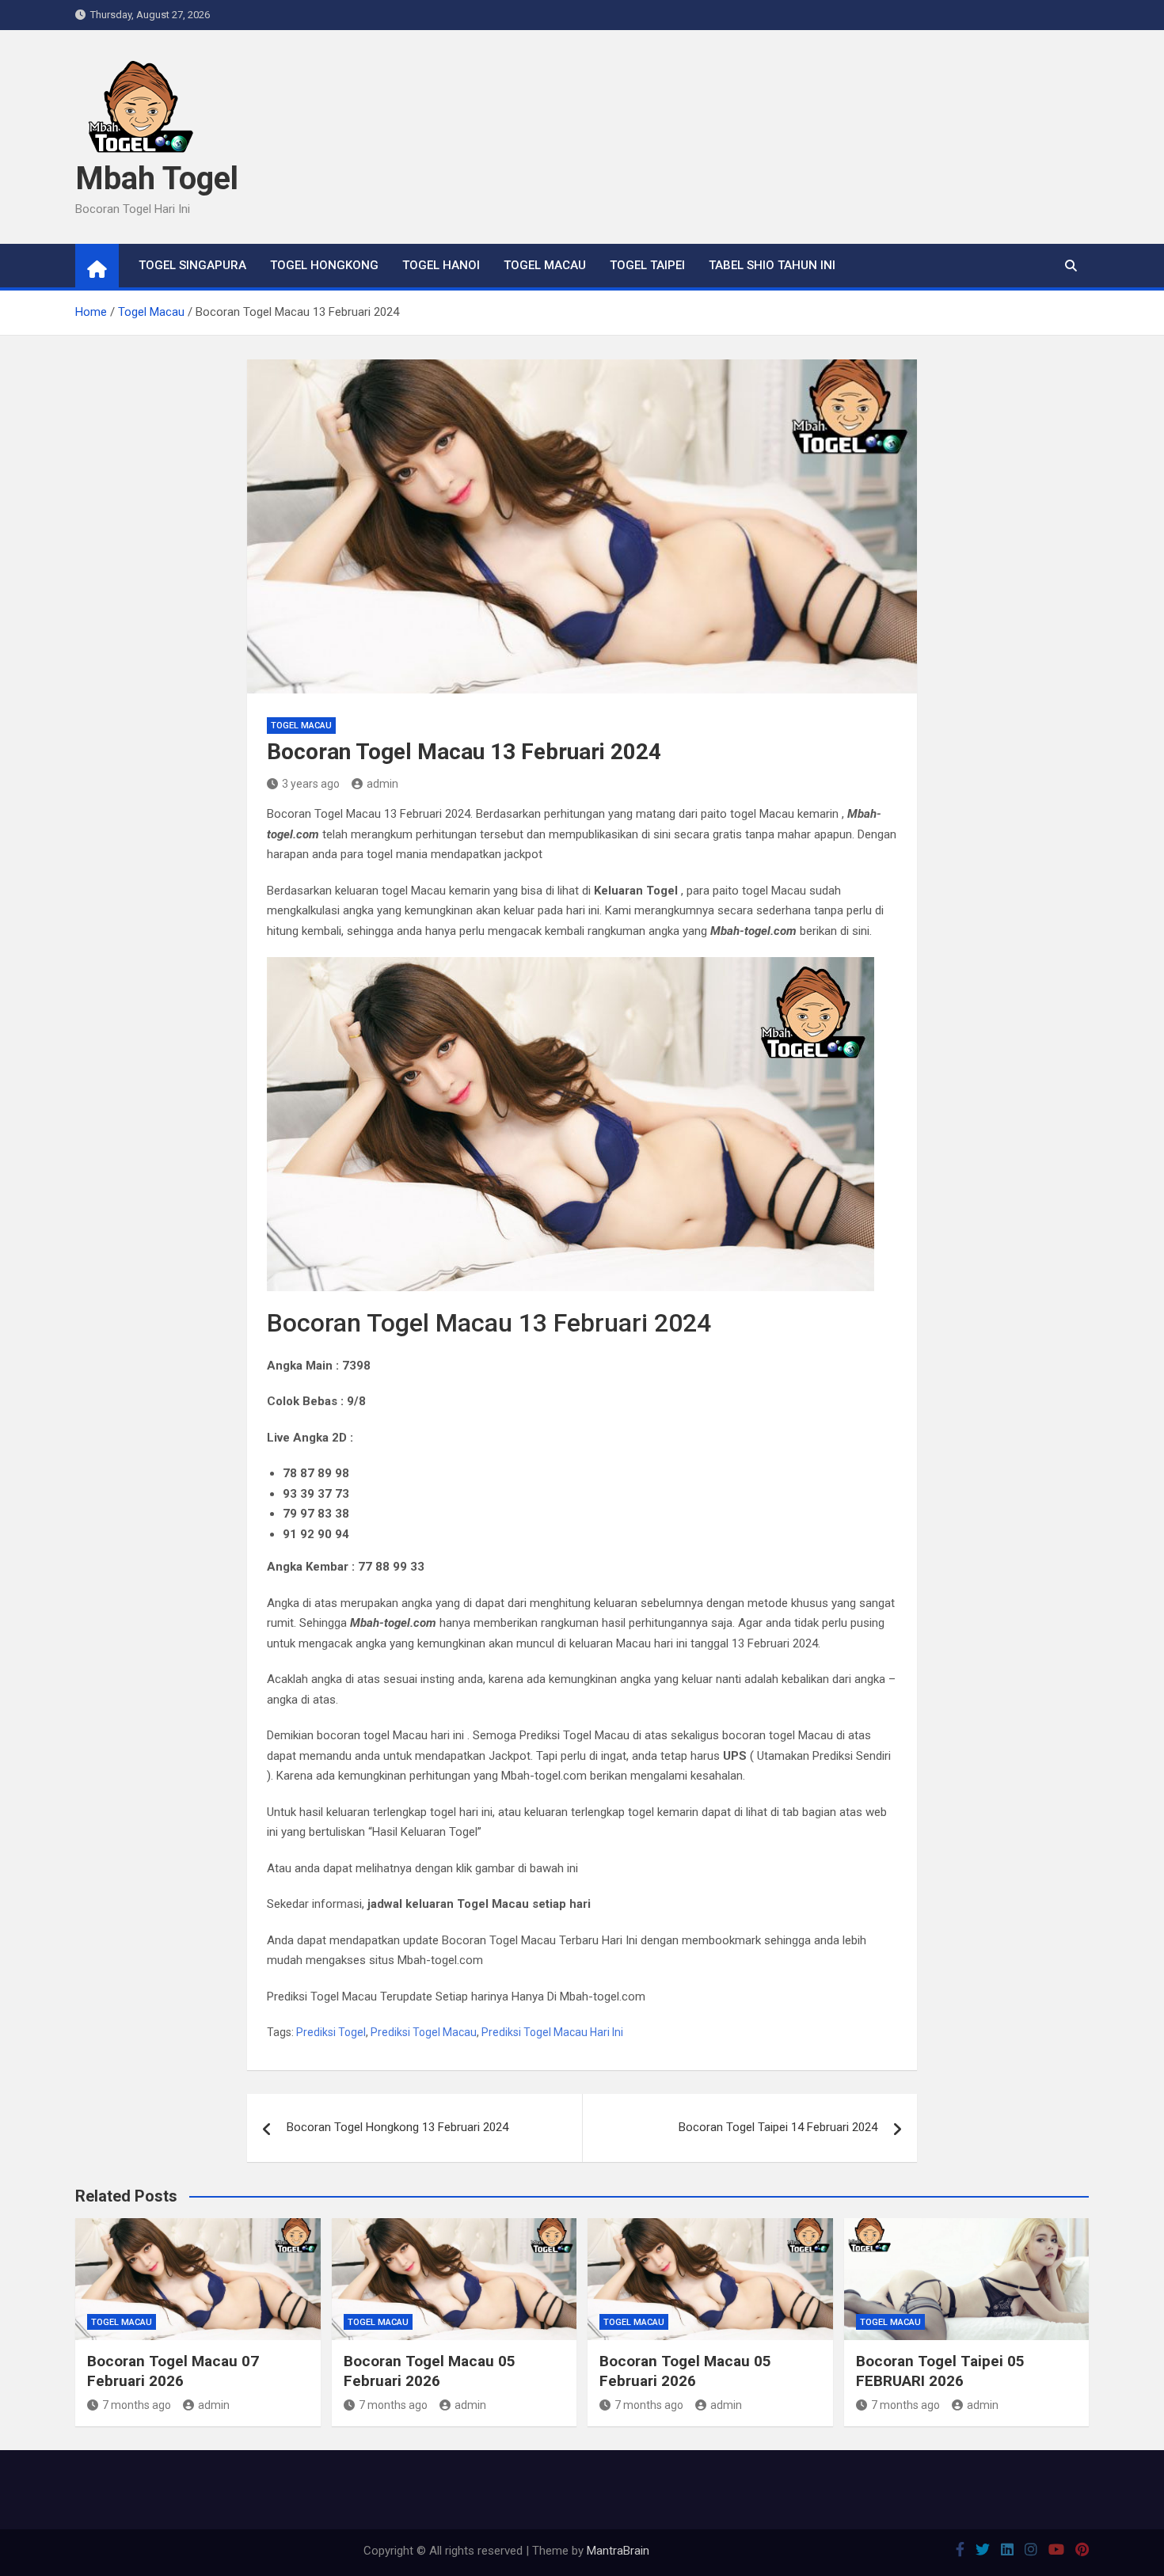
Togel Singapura (192, 265)
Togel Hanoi (441, 265)
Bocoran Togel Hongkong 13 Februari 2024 (398, 2127)
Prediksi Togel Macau (424, 2032)
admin (382, 784)
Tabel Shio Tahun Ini (772, 265)
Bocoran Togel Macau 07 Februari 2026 (173, 2371)
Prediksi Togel (331, 2032)
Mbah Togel (157, 179)
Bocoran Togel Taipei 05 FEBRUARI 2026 (940, 2371)
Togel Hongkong (324, 265)
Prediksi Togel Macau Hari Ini (552, 2032)
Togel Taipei (647, 265)
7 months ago (137, 2405)
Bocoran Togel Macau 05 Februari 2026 (430, 2371)
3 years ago (311, 784)
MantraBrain (618, 2551)
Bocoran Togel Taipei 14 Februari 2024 (778, 2127)
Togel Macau (545, 265)
